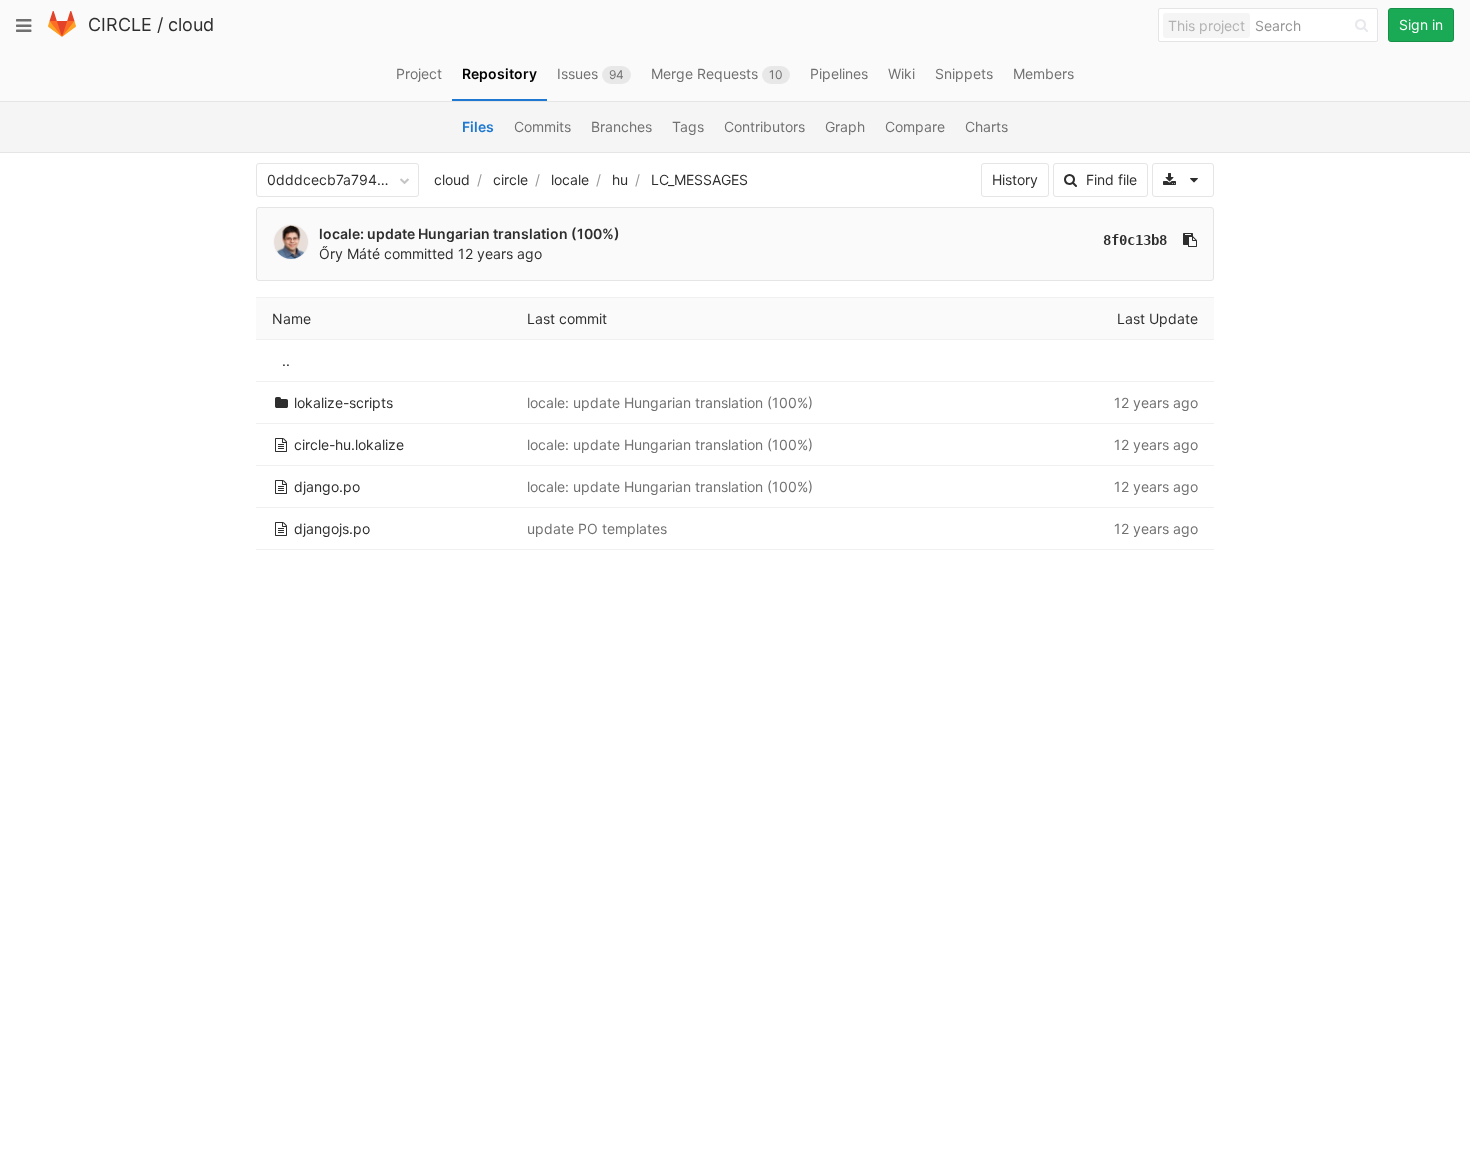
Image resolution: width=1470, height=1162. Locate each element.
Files (478, 126)
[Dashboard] (62, 32)
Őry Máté (349, 253)
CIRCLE (120, 24)
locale (570, 179)
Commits (542, 126)
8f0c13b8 (1135, 240)
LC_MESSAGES (699, 179)
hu (620, 179)
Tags (688, 126)
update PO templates (597, 528)
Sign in (1421, 24)
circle (510, 179)
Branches (621, 126)
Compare (915, 126)
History (1015, 179)
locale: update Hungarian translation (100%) (469, 233)
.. (286, 360)
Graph (845, 126)
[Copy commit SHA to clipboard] (1190, 240)
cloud (191, 24)
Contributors (764, 126)
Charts (986, 126)
